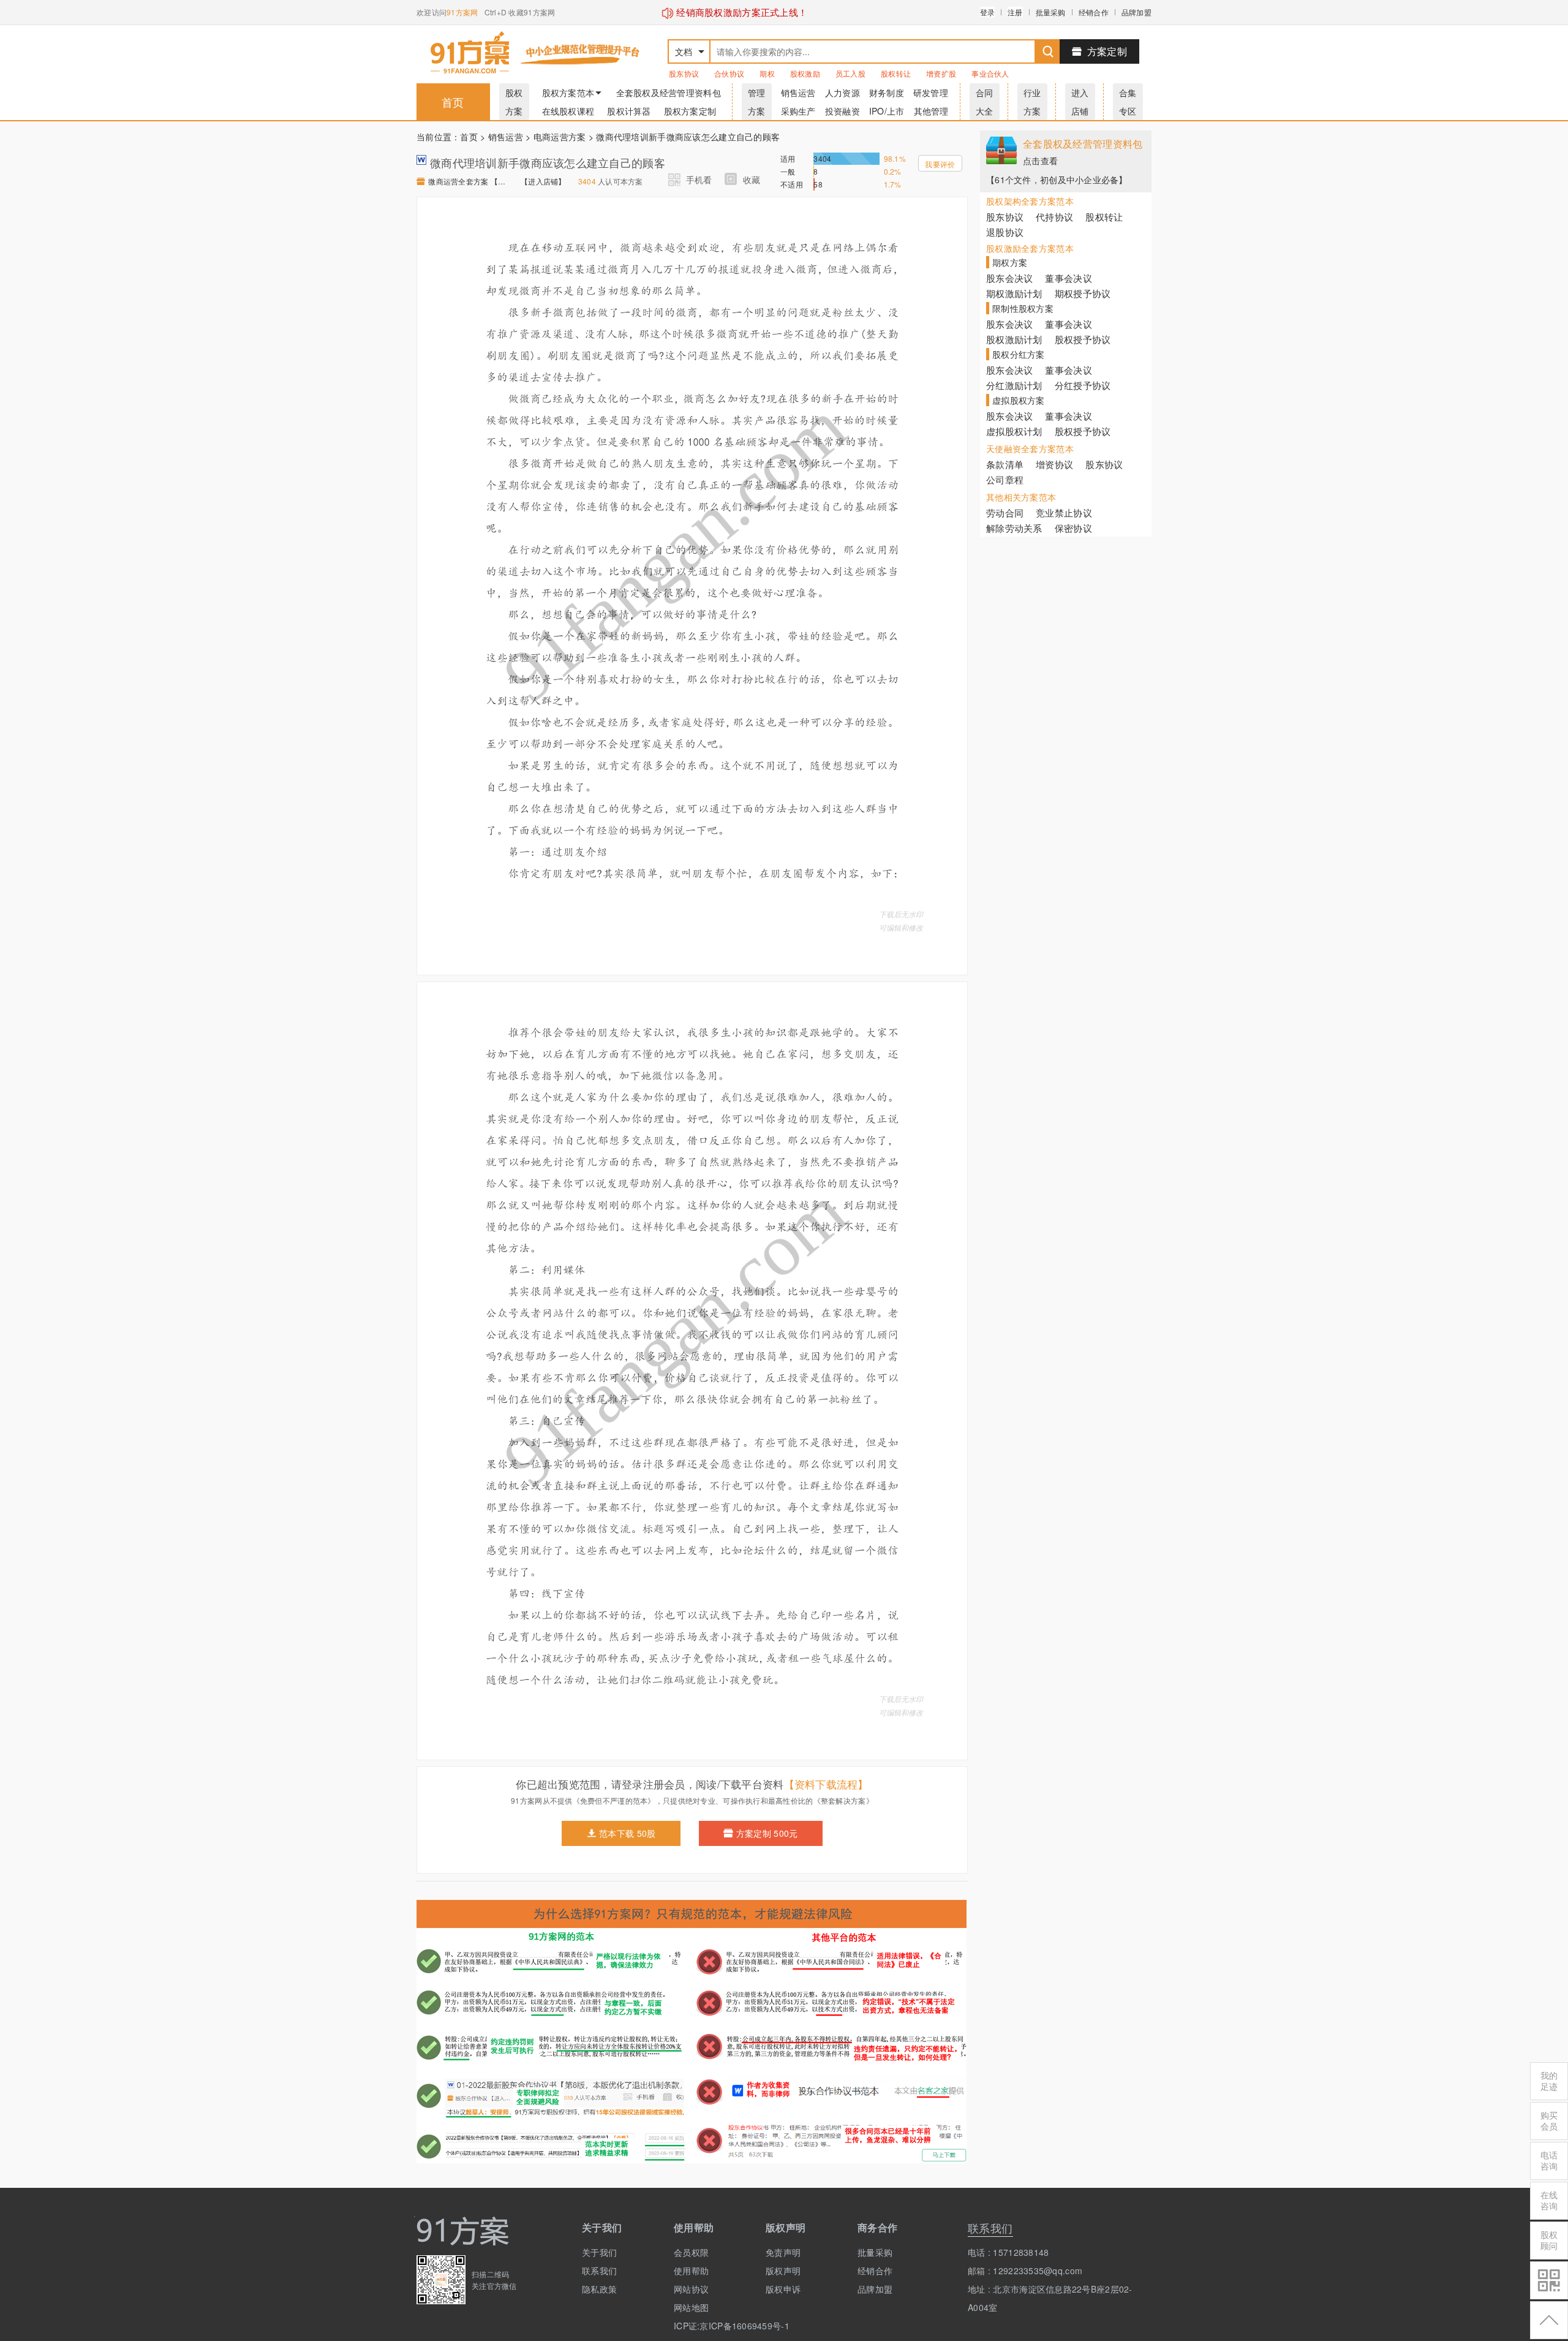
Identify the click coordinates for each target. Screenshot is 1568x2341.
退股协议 (1005, 232)
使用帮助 (691, 2271)
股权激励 (805, 73)
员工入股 (850, 73)
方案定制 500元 (767, 1833)
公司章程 (1005, 479)
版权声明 (783, 2271)
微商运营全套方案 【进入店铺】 (468, 181)
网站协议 (691, 2289)
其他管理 (931, 111)
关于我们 (599, 2252)
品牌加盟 (1136, 12)
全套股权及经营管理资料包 (669, 93)
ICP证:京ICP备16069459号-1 (710, 2326)
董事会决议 (1068, 278)
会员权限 (691, 2252)
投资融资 (842, 111)
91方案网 (462, 12)
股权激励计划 (1014, 339)
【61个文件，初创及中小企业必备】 (1057, 180)
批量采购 (1051, 12)
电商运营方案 (560, 137)
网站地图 (691, 2307)
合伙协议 (729, 73)
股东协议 (684, 73)
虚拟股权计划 (1014, 431)
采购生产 (798, 111)
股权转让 (896, 73)
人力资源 (842, 93)
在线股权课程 (568, 111)
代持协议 (1054, 217)
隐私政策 (599, 2289)
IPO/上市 (887, 111)
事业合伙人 (990, 73)
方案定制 (1107, 51)
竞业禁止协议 (1064, 512)
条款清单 (1005, 464)
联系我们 (599, 2271)
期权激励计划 (1014, 293)
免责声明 (783, 2252)
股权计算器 (629, 111)
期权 (767, 73)
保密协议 (1073, 528)
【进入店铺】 (543, 181)
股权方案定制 (690, 111)
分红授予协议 (1083, 385)
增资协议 (1054, 464)
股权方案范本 (568, 93)
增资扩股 (941, 73)
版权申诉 (783, 2289)
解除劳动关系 (1014, 528)
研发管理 (931, 93)
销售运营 (798, 93)
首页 (453, 102)
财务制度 (887, 93)
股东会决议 (1009, 278)
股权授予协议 (1083, 339)
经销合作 (1094, 12)
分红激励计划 (1014, 385)
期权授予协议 (1083, 293)
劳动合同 (1005, 512)
